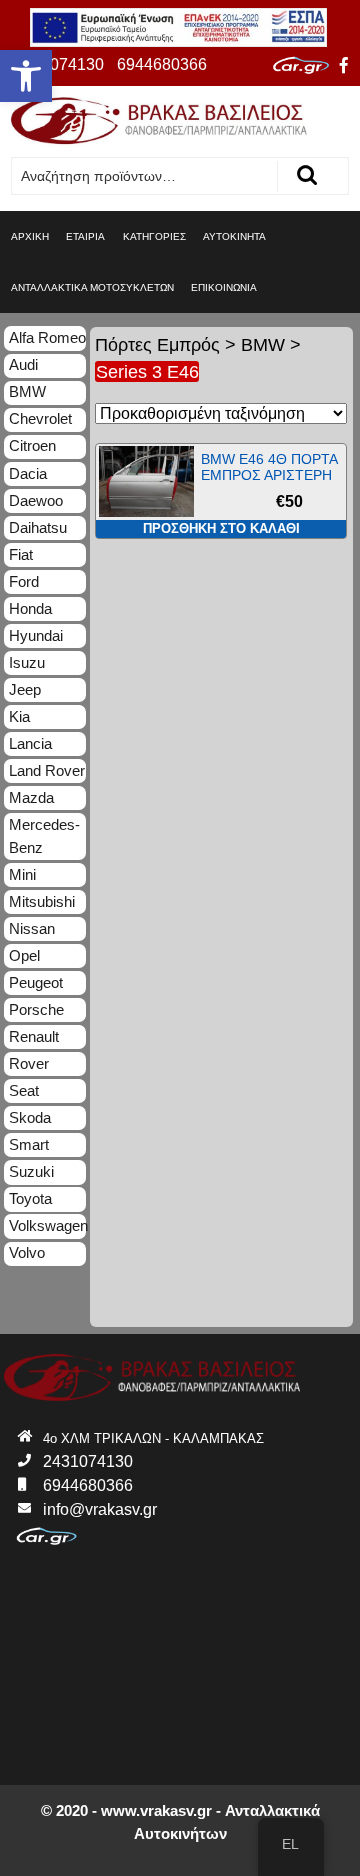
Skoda (30, 1117)
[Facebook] (344, 66)
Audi (23, 364)
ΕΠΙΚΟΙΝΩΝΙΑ (224, 287)
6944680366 (162, 64)
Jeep (25, 689)
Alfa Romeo (47, 337)
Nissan (32, 928)
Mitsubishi (42, 901)
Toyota (30, 1198)
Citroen (32, 445)
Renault (34, 1036)
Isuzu (27, 662)
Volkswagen (48, 1225)
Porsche (36, 1009)
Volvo (27, 1252)
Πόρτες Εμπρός (157, 345)
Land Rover (47, 770)
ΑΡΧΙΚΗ (30, 236)
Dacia (28, 473)
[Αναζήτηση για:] (145, 176)
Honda (30, 608)
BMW (263, 345)
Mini (22, 874)
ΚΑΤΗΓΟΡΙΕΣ (154, 236)
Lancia (30, 743)
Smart (29, 1144)
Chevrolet (40, 418)
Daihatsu (38, 527)
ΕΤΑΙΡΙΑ (85, 236)
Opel (24, 955)
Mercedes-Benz (44, 836)
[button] (26, 76)
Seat (24, 1090)
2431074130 (58, 64)
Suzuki (31, 1171)
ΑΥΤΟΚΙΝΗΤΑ (234, 236)
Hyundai (36, 635)
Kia (19, 716)
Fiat (21, 554)
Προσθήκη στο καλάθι (221, 528)
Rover (29, 1063)
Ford (24, 581)
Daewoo (36, 500)
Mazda (31, 797)
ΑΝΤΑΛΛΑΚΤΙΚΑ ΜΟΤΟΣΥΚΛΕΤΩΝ (92, 287)
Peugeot (36, 982)
